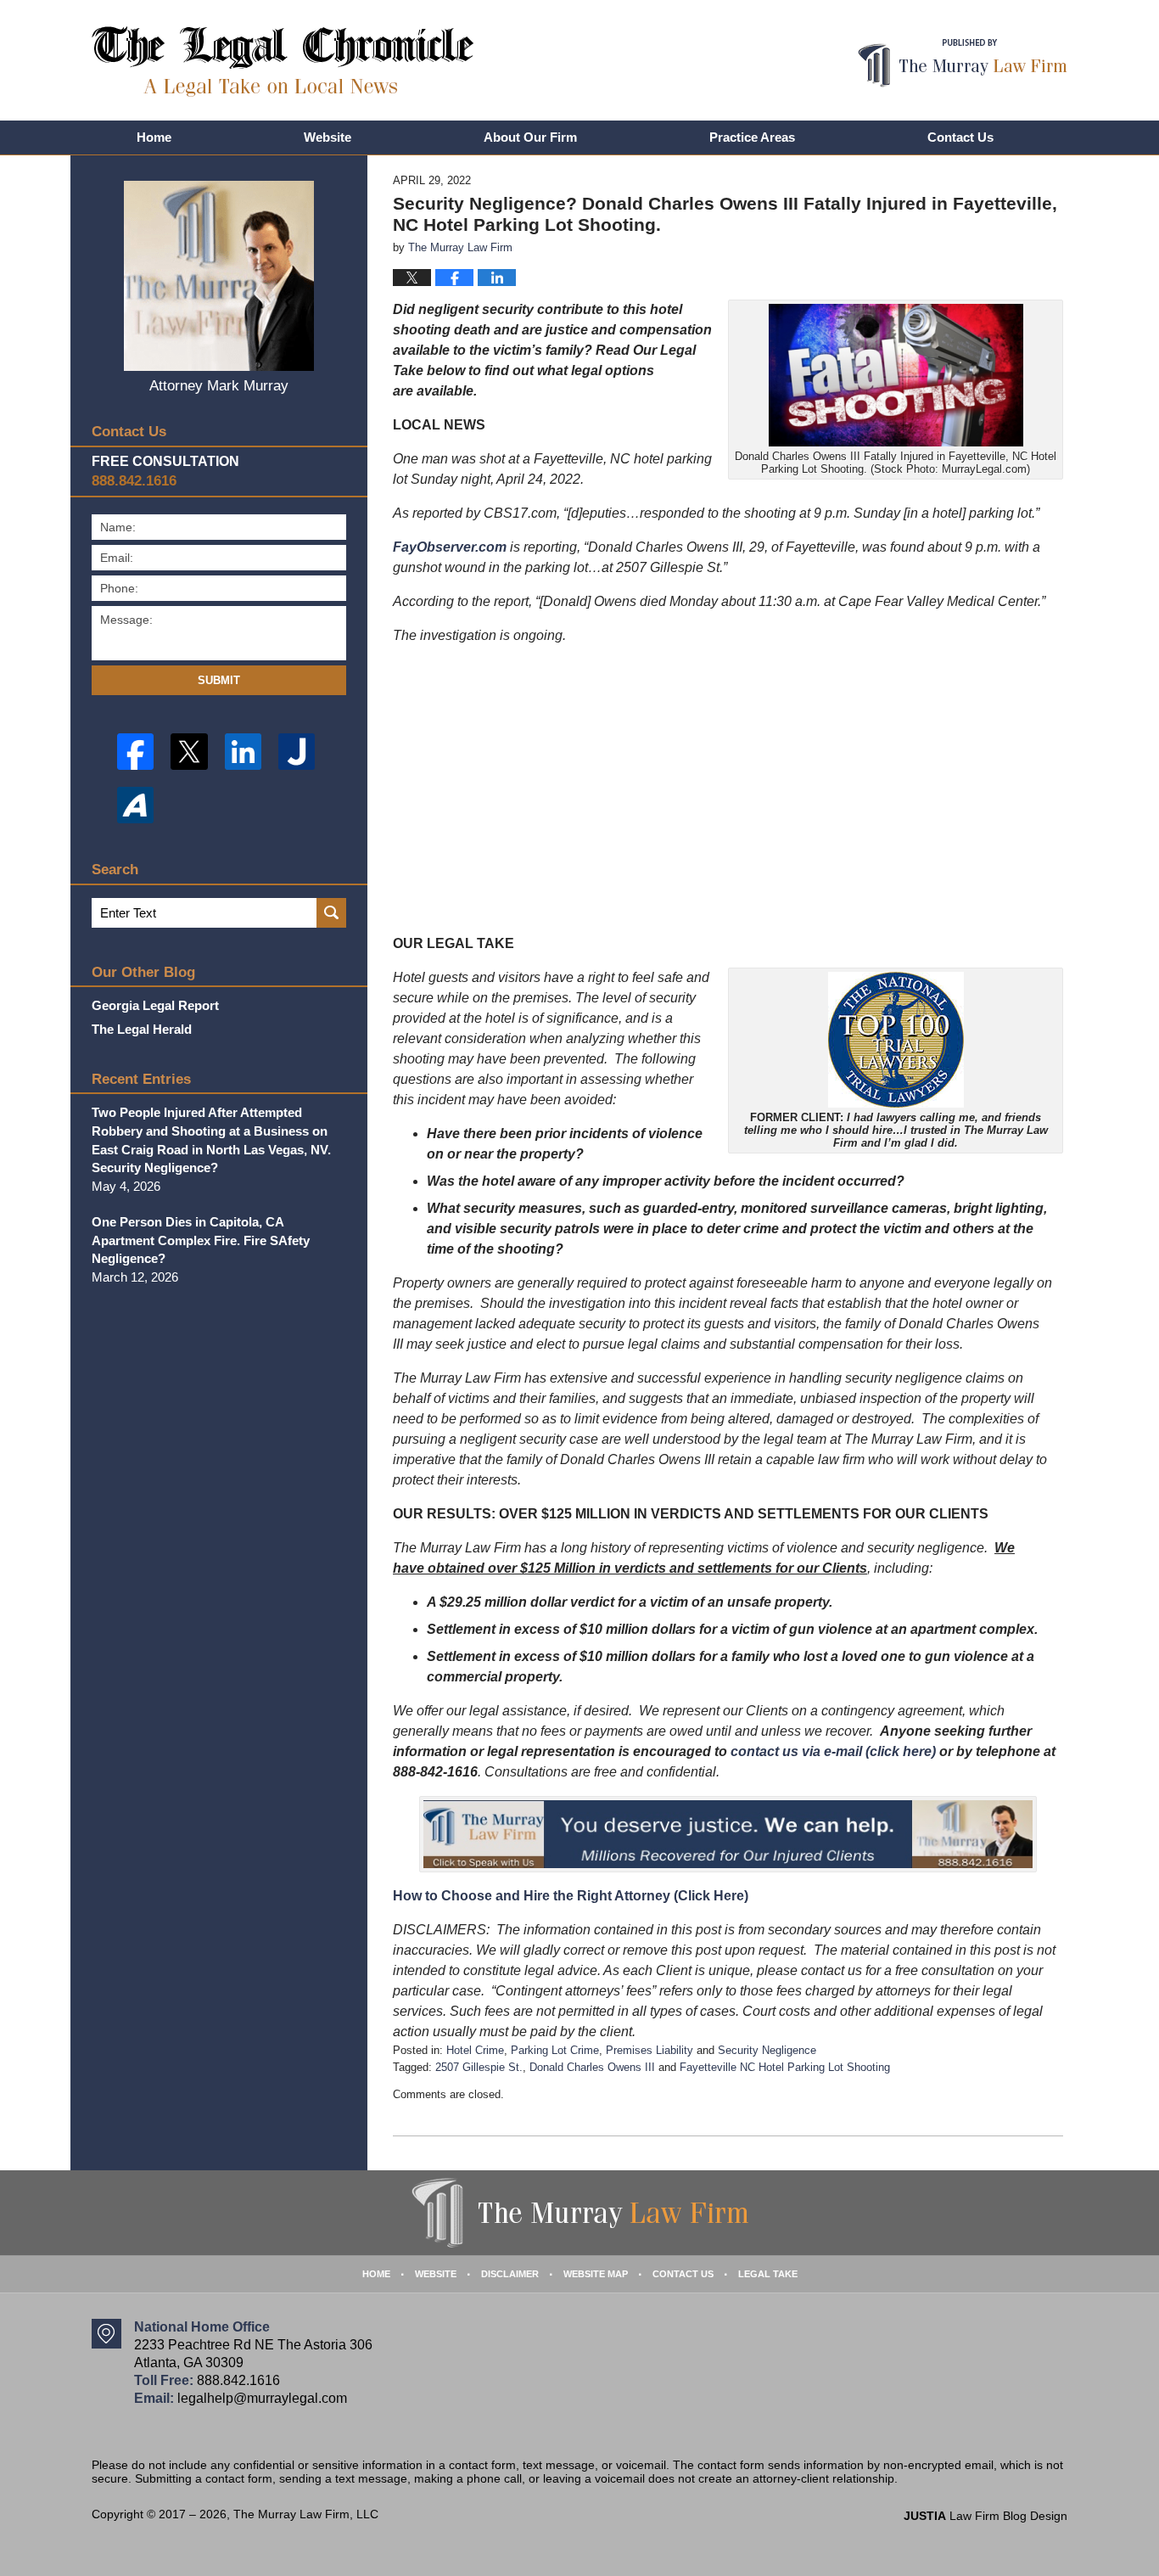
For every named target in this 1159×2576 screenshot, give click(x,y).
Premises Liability (649, 2050)
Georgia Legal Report (155, 1005)
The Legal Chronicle (283, 62)
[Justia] (297, 752)
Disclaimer (510, 2274)
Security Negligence (767, 2050)
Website (328, 137)
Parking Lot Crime (555, 2050)
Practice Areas (752, 137)
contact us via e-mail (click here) (833, 1751)
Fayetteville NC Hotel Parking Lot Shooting (785, 2067)
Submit (219, 680)
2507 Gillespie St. (479, 2067)
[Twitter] (189, 752)
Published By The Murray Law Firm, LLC (963, 63)
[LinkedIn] (243, 752)
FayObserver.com (450, 547)
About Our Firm (530, 137)
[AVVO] (135, 805)
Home (154, 137)
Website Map (596, 2274)
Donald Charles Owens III (592, 2067)
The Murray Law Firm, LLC (306, 2514)
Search (331, 913)
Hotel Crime (475, 2050)
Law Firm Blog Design (985, 2516)
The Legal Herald (142, 1029)
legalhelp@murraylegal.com (262, 2398)
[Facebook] (135, 752)
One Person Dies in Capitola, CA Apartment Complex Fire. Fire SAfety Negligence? (201, 1240)
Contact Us (960, 137)
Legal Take (768, 2274)
